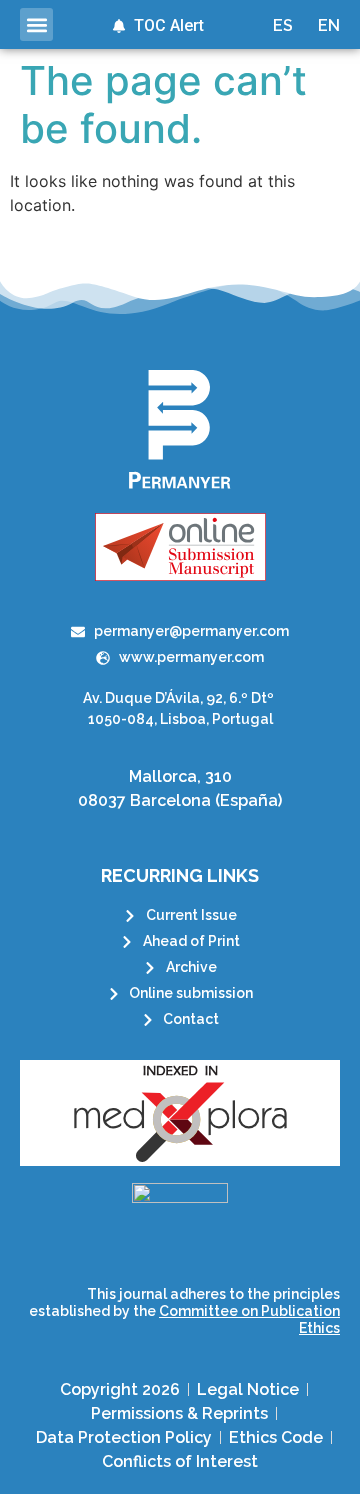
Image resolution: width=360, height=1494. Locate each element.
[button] (36, 24)
